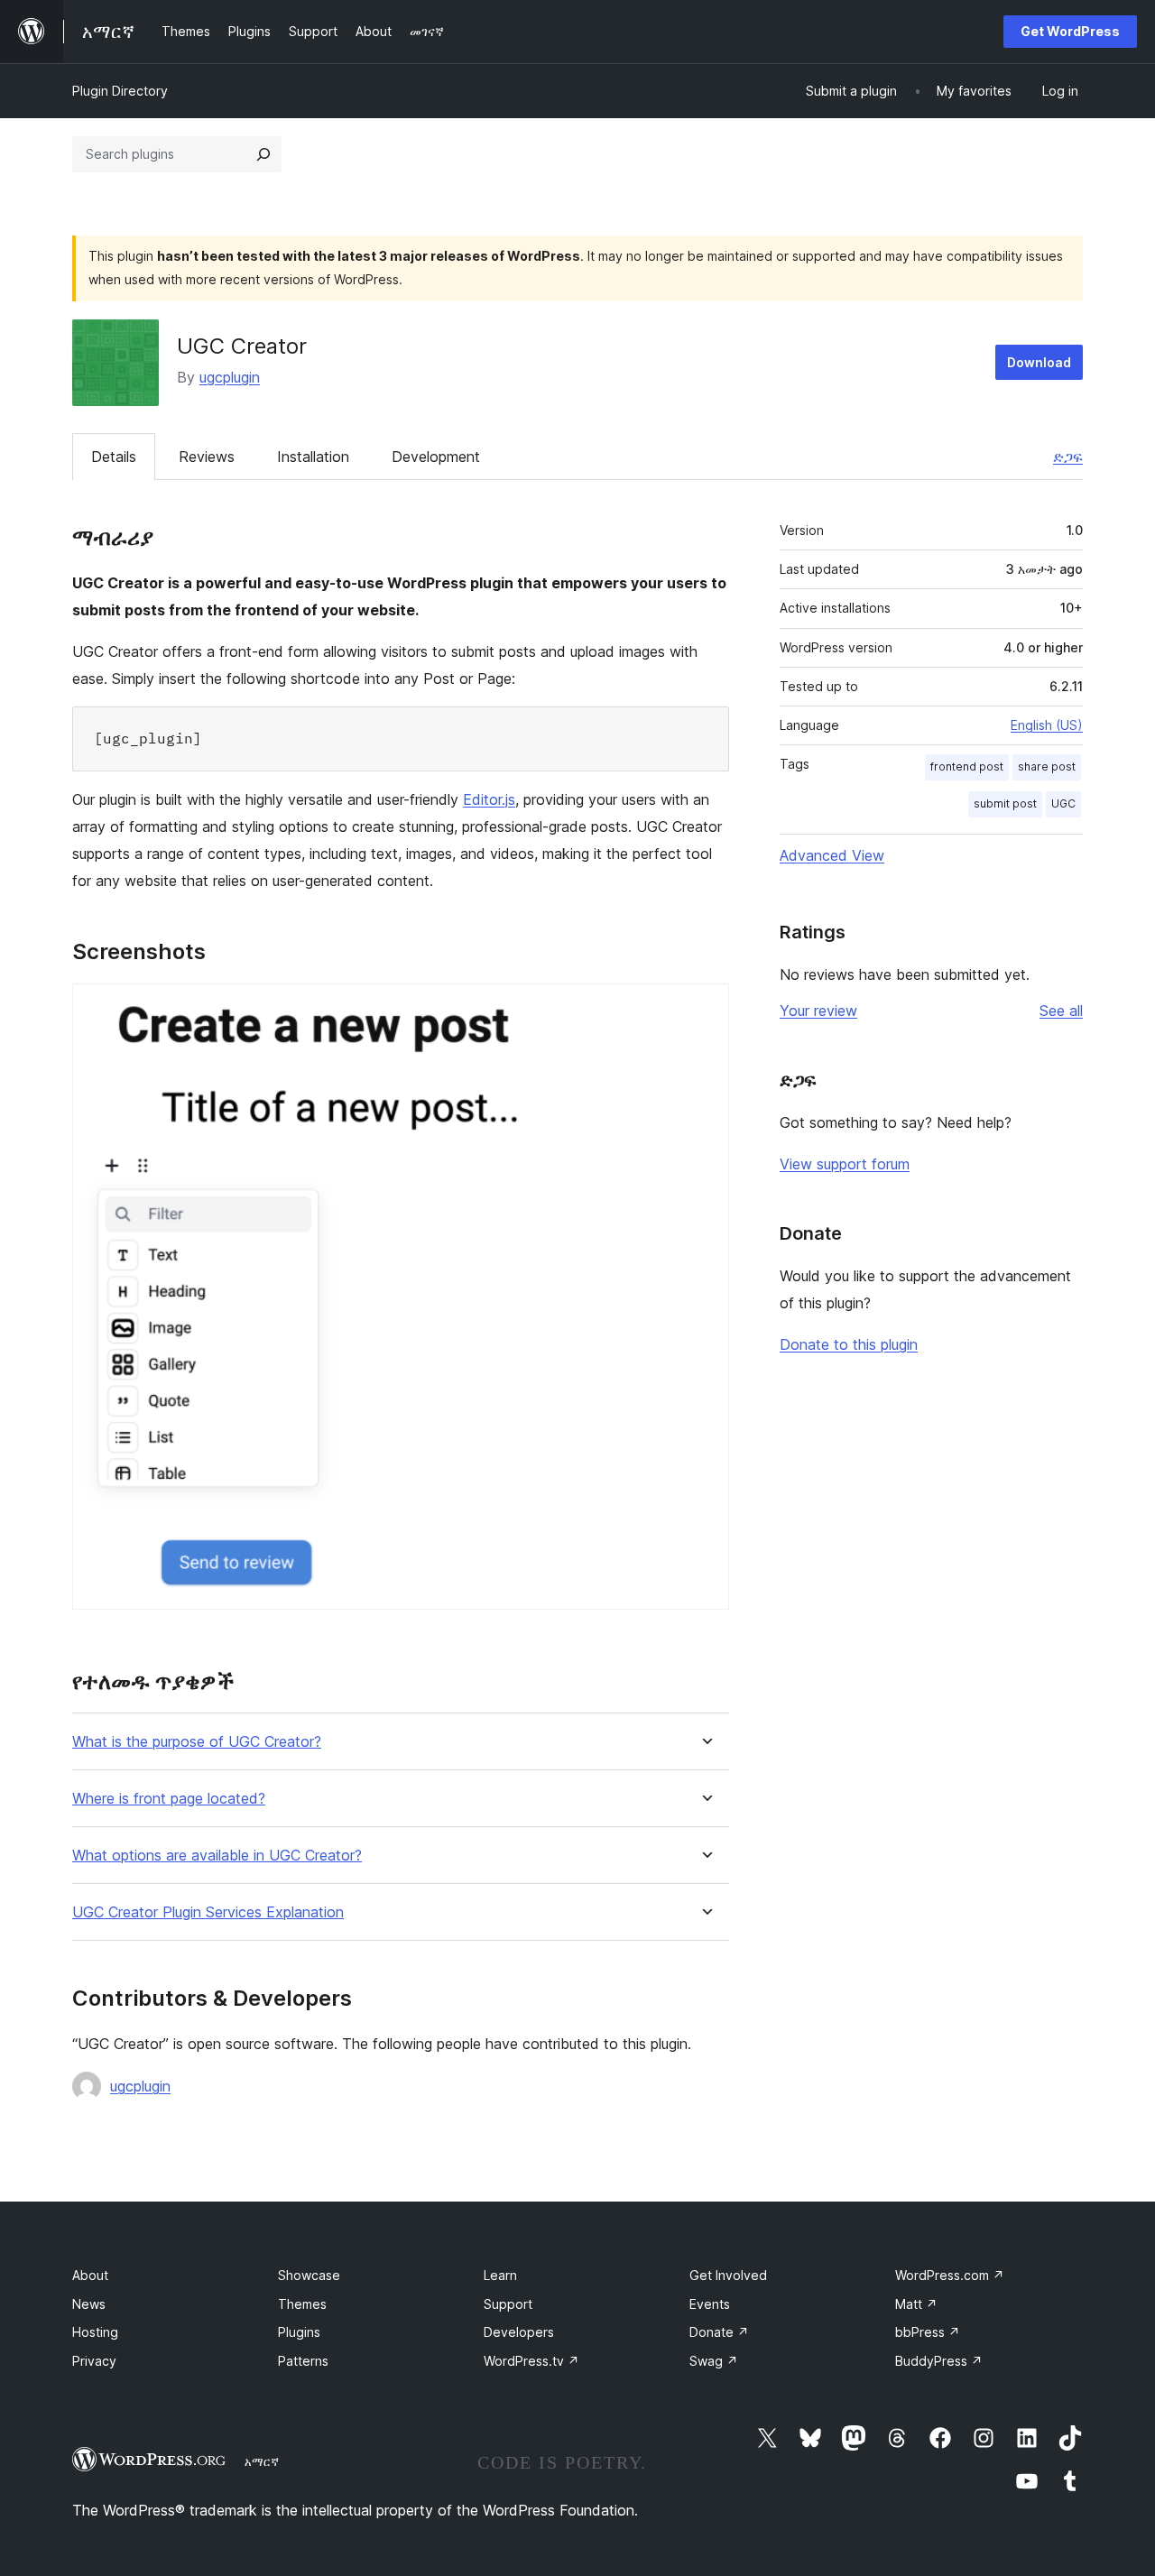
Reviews (207, 457)
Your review (818, 1011)
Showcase (309, 2275)
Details (114, 457)
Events (710, 2304)
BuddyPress (939, 2361)
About (90, 2275)
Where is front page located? (169, 1799)
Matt (916, 2304)
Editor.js (489, 799)
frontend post (967, 766)
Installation (313, 457)
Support (508, 2304)
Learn (500, 2275)
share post (1047, 766)
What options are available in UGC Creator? (217, 1856)
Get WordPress (1070, 31)
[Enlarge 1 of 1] (705, 1008)
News (89, 2304)
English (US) (1047, 725)
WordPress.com (950, 2275)
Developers (519, 2332)
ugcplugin (230, 377)
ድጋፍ (1068, 457)
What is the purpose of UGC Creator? (197, 1742)
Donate (719, 2332)
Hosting (95, 2332)
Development (436, 457)
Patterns (303, 2361)
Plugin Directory (120, 91)
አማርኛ (262, 2461)
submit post (1005, 803)
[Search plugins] (263, 154)
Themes (302, 2304)
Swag (714, 2361)
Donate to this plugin (849, 1344)
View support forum (845, 1164)
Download (1039, 362)
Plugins (299, 2332)
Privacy (94, 2361)
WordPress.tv (531, 2361)
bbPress (928, 2332)
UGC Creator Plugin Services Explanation (208, 1912)
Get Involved (728, 2275)
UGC (1063, 803)
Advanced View (832, 855)
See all (1061, 1011)
